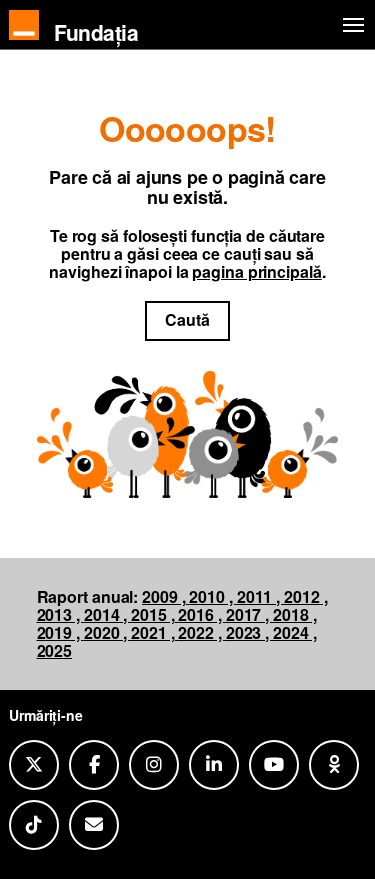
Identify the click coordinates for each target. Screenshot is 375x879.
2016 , (201, 614)
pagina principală (256, 271)
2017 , (249, 614)
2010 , (212, 596)
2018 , (294, 614)
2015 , (154, 614)
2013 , (60, 614)
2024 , (294, 632)
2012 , (305, 596)
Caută (187, 319)
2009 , (165, 596)
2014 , (107, 614)
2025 (55, 650)
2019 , (60, 632)
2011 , (260, 596)
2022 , (201, 632)
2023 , (249, 632)
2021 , (154, 632)
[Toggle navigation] (350, 25)
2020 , (107, 632)
